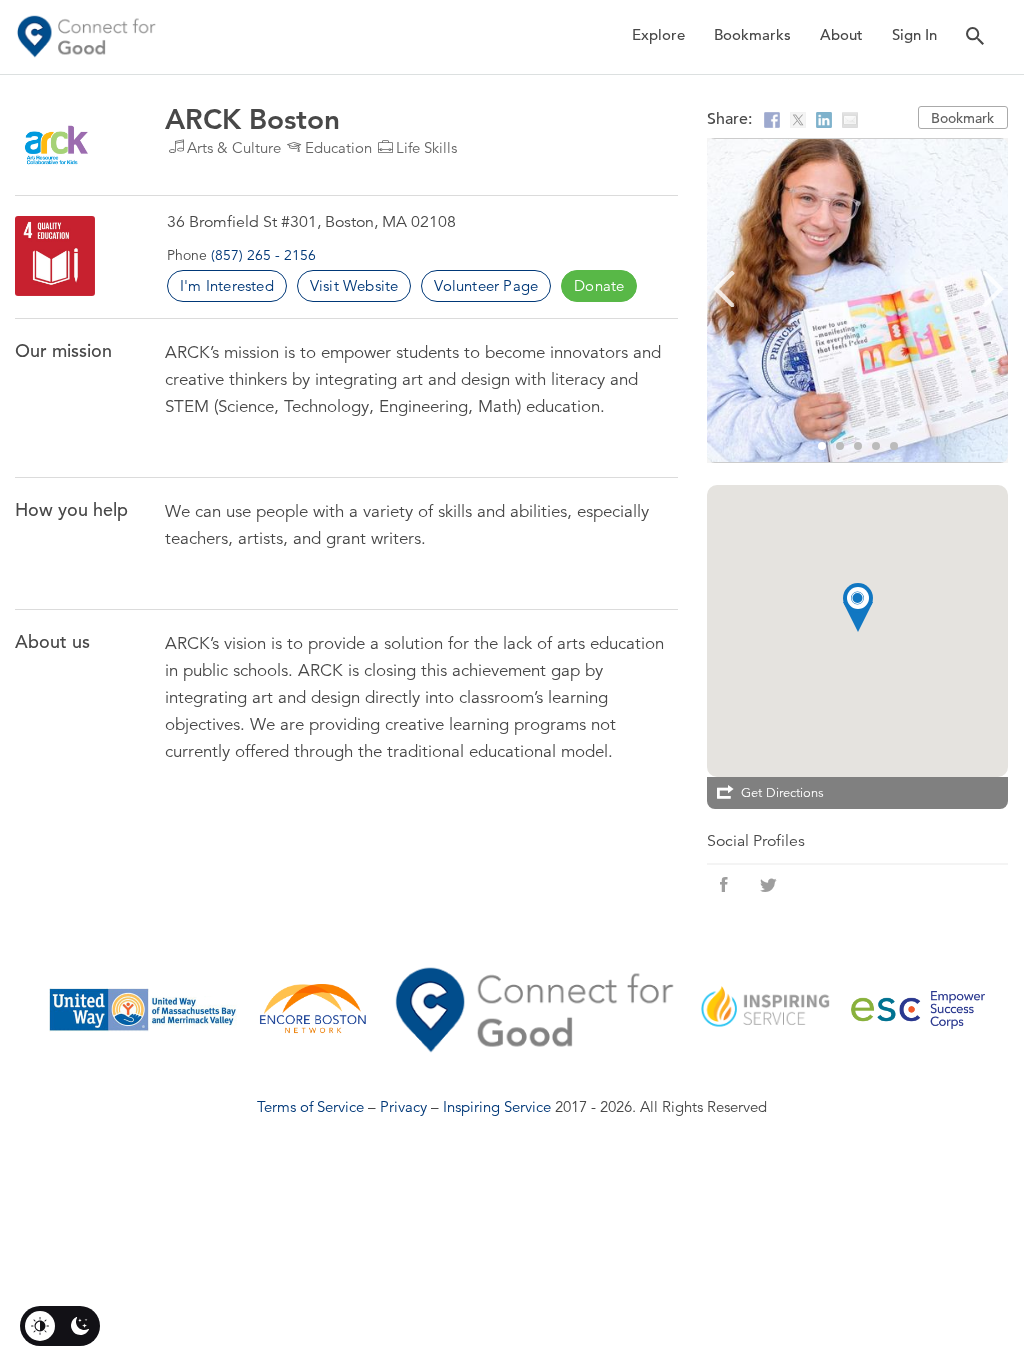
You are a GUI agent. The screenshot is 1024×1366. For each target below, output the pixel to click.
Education (338, 147)
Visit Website (354, 285)
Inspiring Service (497, 1106)
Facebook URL (724, 885)
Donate (599, 285)
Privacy (403, 1106)
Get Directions (782, 793)
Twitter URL (768, 885)
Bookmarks (752, 34)
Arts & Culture (234, 147)
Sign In (914, 34)
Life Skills (426, 147)
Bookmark (962, 118)
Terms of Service (310, 1106)
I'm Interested (227, 285)
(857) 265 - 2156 (263, 255)
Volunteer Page (486, 285)
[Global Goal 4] (55, 256)
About (841, 34)
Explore (658, 34)
